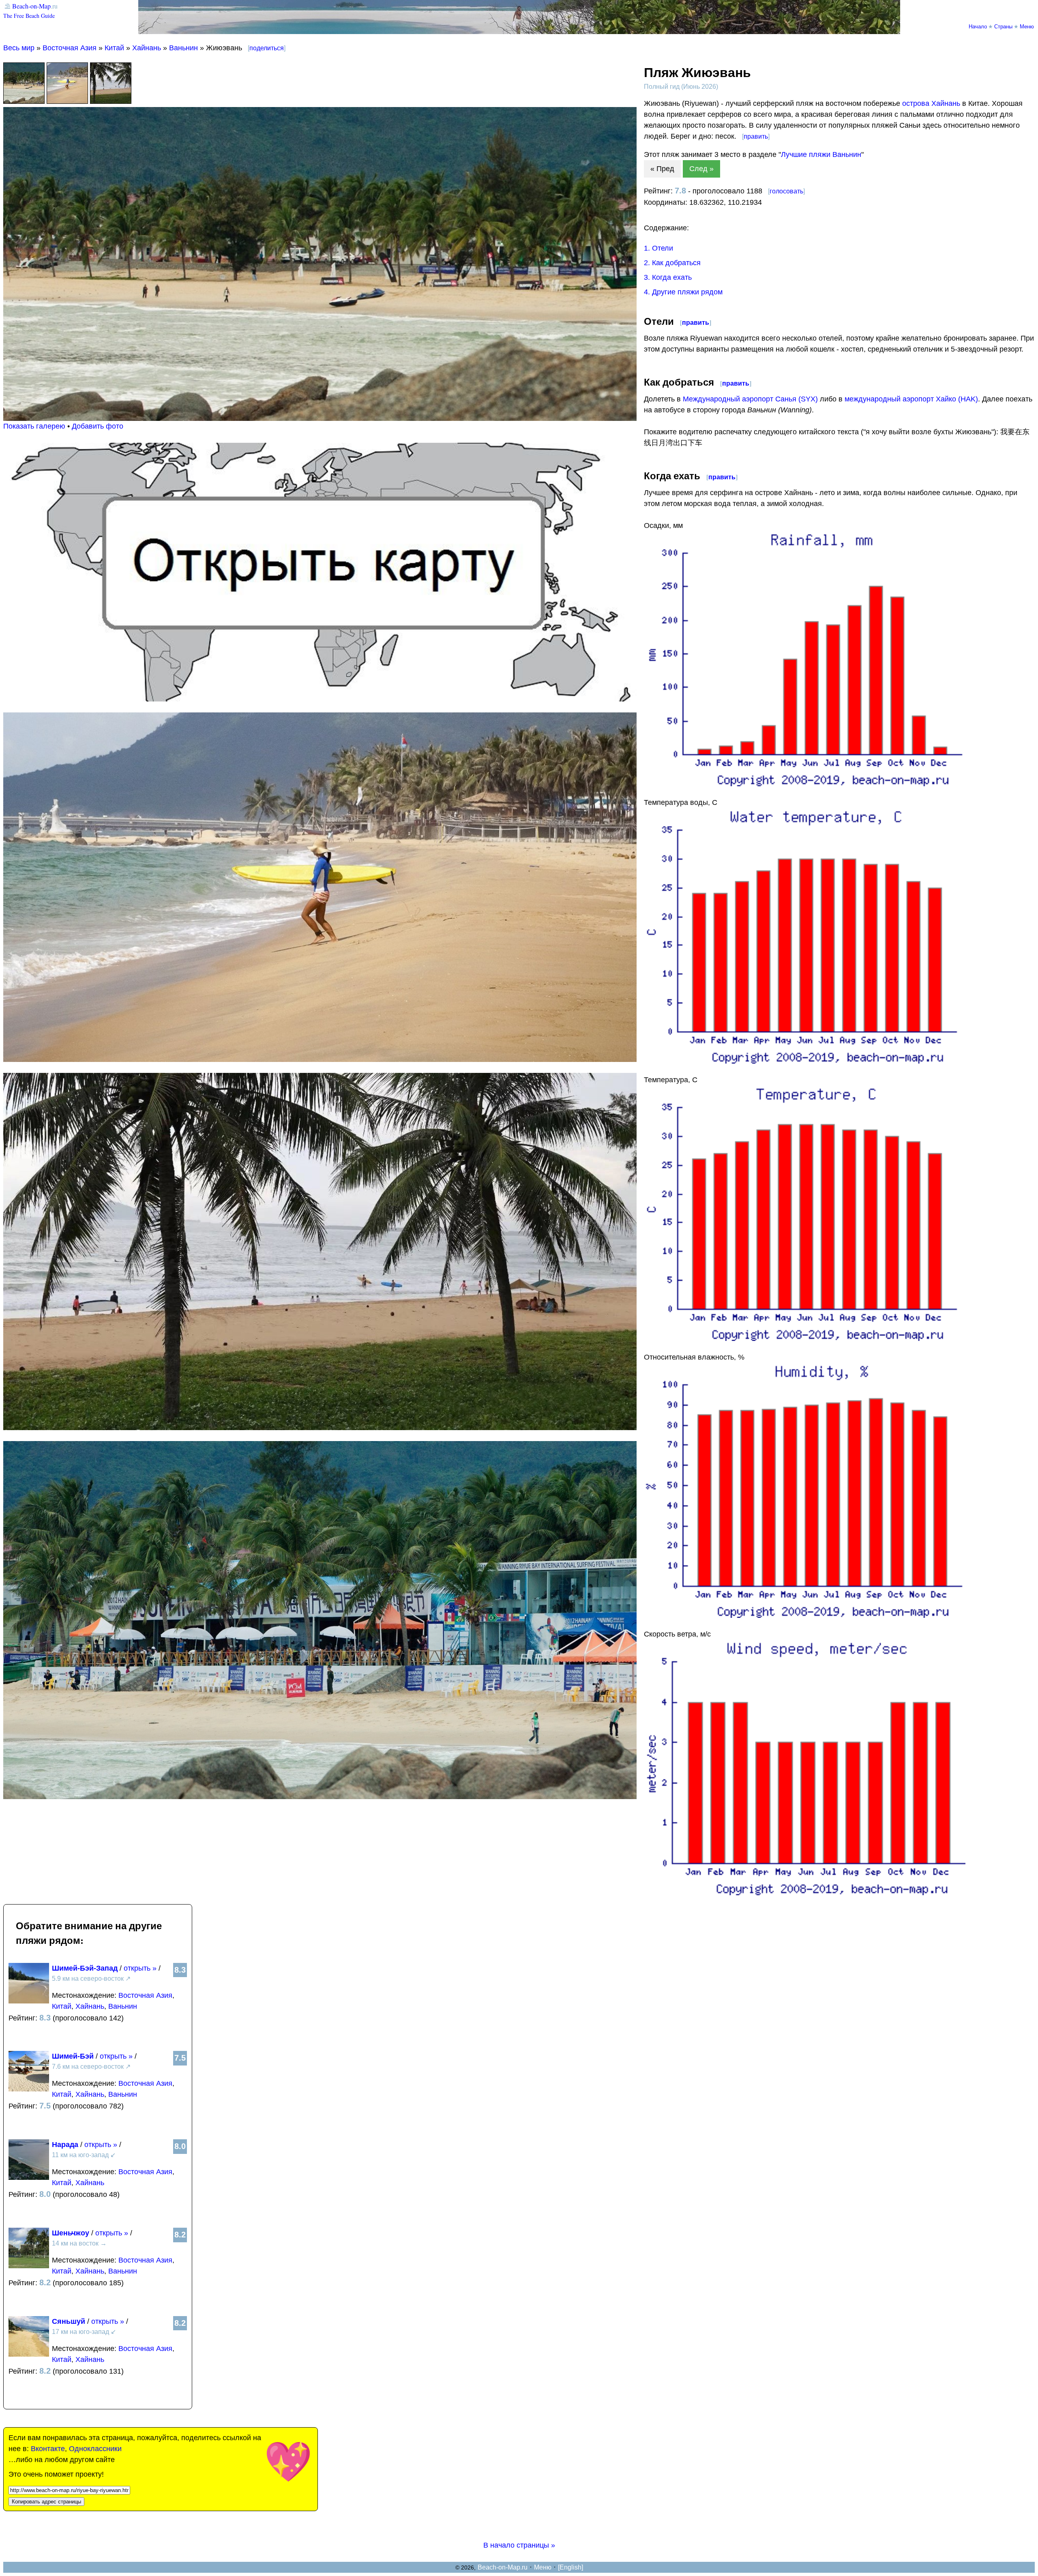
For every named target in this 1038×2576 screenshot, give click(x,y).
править (756, 136)
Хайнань (147, 48)
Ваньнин (183, 48)
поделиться (267, 48)
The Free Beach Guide (29, 16)
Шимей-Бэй (73, 2056)
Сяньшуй (69, 2321)
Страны (1003, 26)
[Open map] (320, 699)
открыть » (140, 1968)
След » (701, 169)
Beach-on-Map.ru (503, 2567)
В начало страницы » (519, 2545)
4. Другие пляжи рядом (683, 292)
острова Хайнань (931, 103)
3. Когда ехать (668, 277)
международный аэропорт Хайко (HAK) (911, 399)
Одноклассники (95, 2449)
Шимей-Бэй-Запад (85, 1968)
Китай (114, 48)
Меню (1027, 26)
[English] (570, 2567)
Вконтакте (48, 2449)
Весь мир (19, 48)
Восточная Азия (70, 48)
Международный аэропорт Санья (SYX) (750, 399)
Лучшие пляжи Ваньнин (821, 154)
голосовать (786, 191)
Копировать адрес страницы (46, 2502)
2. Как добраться (672, 263)
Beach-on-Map (31, 6)
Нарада (65, 2145)
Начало (978, 26)
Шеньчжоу (71, 2233)
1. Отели (658, 248)
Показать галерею (34, 426)
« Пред (662, 169)
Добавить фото (98, 426)
